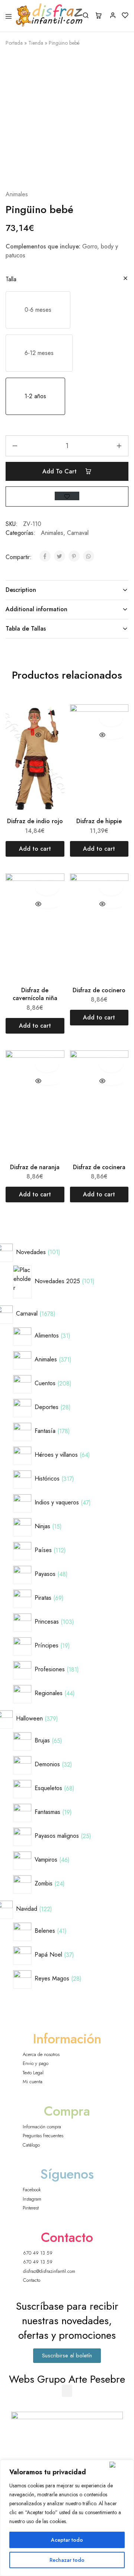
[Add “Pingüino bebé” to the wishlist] (67, 496)
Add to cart (60, 471)
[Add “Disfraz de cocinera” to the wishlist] (111, 1064)
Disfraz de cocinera (99, 1167)
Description (21, 590)
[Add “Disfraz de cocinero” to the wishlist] (111, 887)
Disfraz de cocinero (99, 990)
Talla (11, 279)
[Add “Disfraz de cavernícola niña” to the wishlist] (47, 887)
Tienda (36, 43)
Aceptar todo (67, 2540)
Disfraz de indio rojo (35, 821)
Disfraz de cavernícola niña (35, 994)
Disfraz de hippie (99, 821)
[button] (38, 310)
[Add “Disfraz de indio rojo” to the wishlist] (47, 718)
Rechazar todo (67, 2560)
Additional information (36, 609)
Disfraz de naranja (35, 1167)
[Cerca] (120, 2465)
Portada (14, 43)
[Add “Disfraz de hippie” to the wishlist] (111, 718)
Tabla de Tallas (26, 629)
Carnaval (78, 533)
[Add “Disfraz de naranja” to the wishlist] (47, 1064)
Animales (17, 194)
